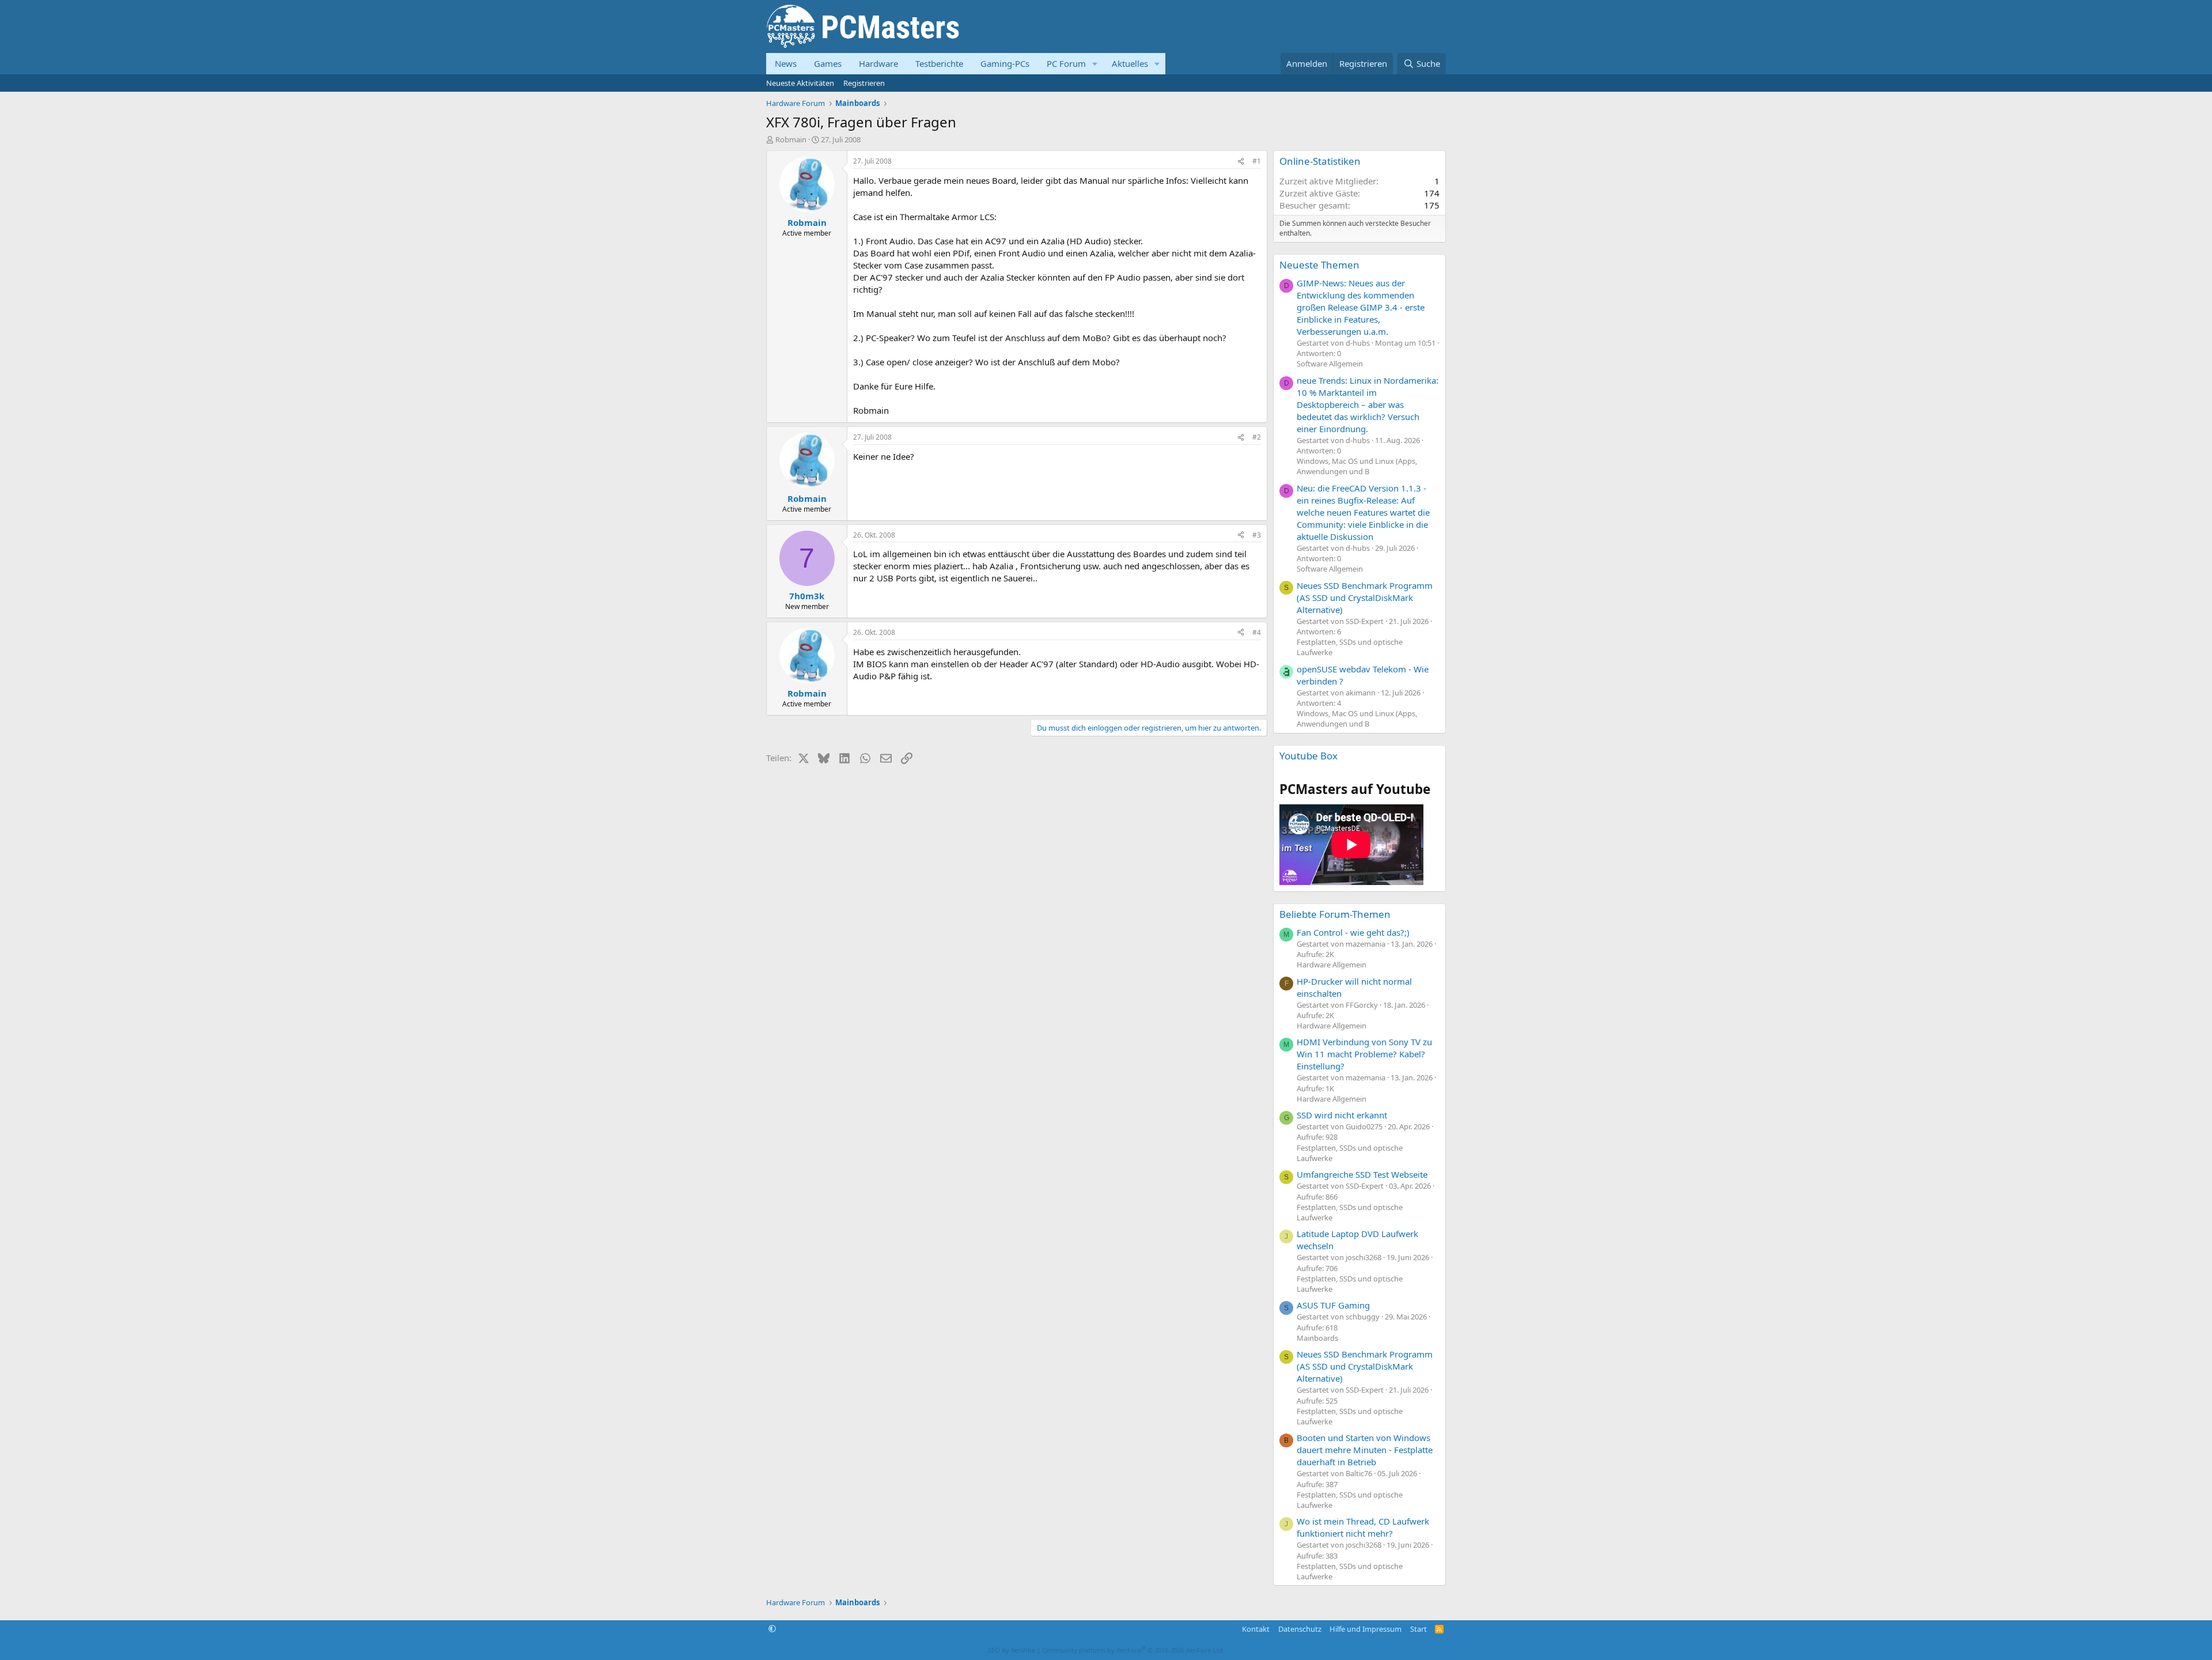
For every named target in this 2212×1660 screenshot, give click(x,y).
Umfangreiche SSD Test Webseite (1362, 1174)
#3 (1257, 535)
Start (1419, 1629)
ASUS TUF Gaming (1333, 1305)
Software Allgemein (1330, 364)
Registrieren (864, 83)
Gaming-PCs (1005, 63)
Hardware (878, 63)
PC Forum (1066, 63)
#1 (1257, 161)
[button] (1095, 64)
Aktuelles (1130, 63)
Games (828, 63)
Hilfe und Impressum (1366, 1629)
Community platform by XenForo (1133, 1650)
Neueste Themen (1319, 265)
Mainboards (1317, 1338)
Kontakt (1256, 1629)
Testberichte (939, 63)
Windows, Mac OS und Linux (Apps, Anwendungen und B (1357, 466)
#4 (1257, 632)
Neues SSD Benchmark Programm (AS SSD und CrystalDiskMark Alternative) (1365, 598)
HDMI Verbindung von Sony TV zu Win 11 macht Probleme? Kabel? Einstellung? (1364, 1054)
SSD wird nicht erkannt (1342, 1115)
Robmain (791, 139)
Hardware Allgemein (1332, 965)
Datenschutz (1300, 1629)
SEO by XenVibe (1012, 1650)
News (786, 63)
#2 (1257, 437)
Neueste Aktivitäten (800, 83)
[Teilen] (1241, 162)
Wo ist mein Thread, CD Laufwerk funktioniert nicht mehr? (1363, 1527)
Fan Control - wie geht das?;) (1353, 932)
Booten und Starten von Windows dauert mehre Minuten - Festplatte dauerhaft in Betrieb (1365, 1450)
